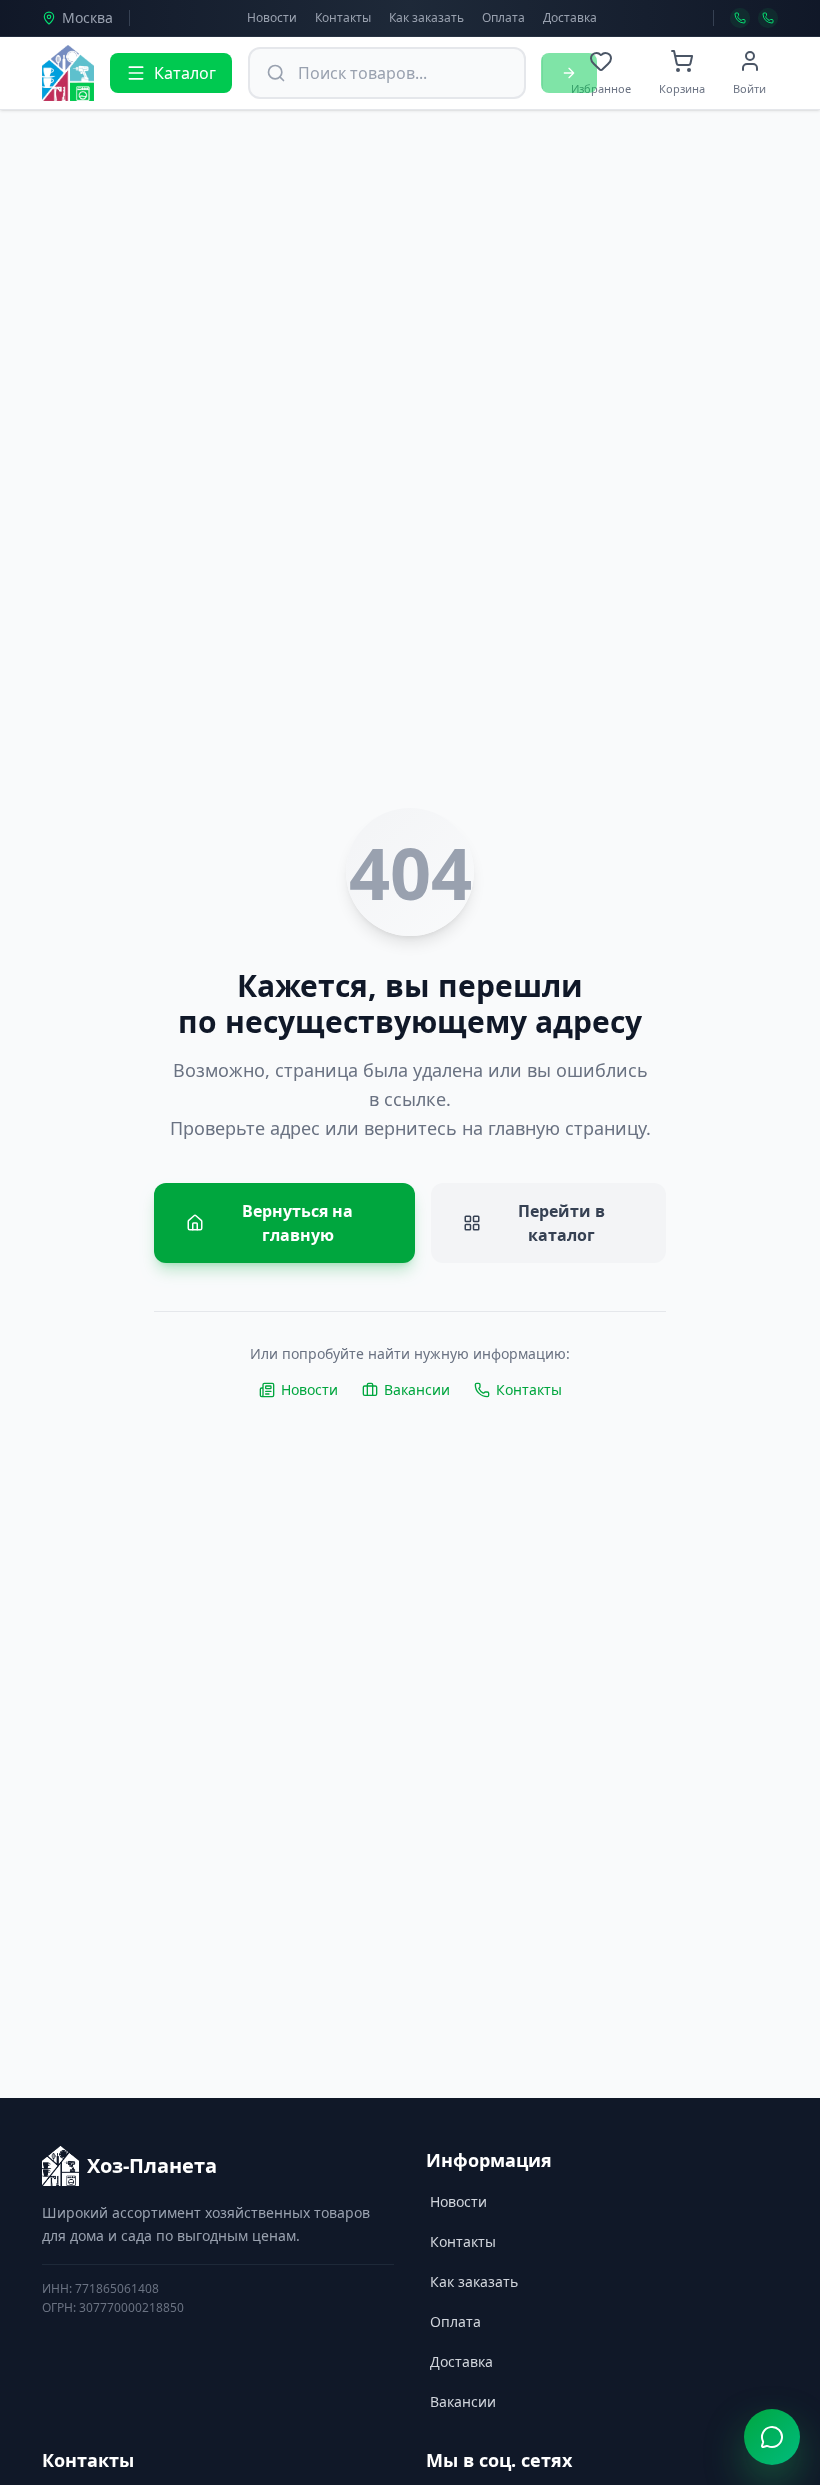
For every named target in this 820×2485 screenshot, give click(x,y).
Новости (272, 17)
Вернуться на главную (297, 1223)
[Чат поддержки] (772, 2437)
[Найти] (569, 73)
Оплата (503, 17)
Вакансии (417, 1389)
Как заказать (426, 17)
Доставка (570, 17)
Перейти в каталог (561, 1223)
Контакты (343, 17)
